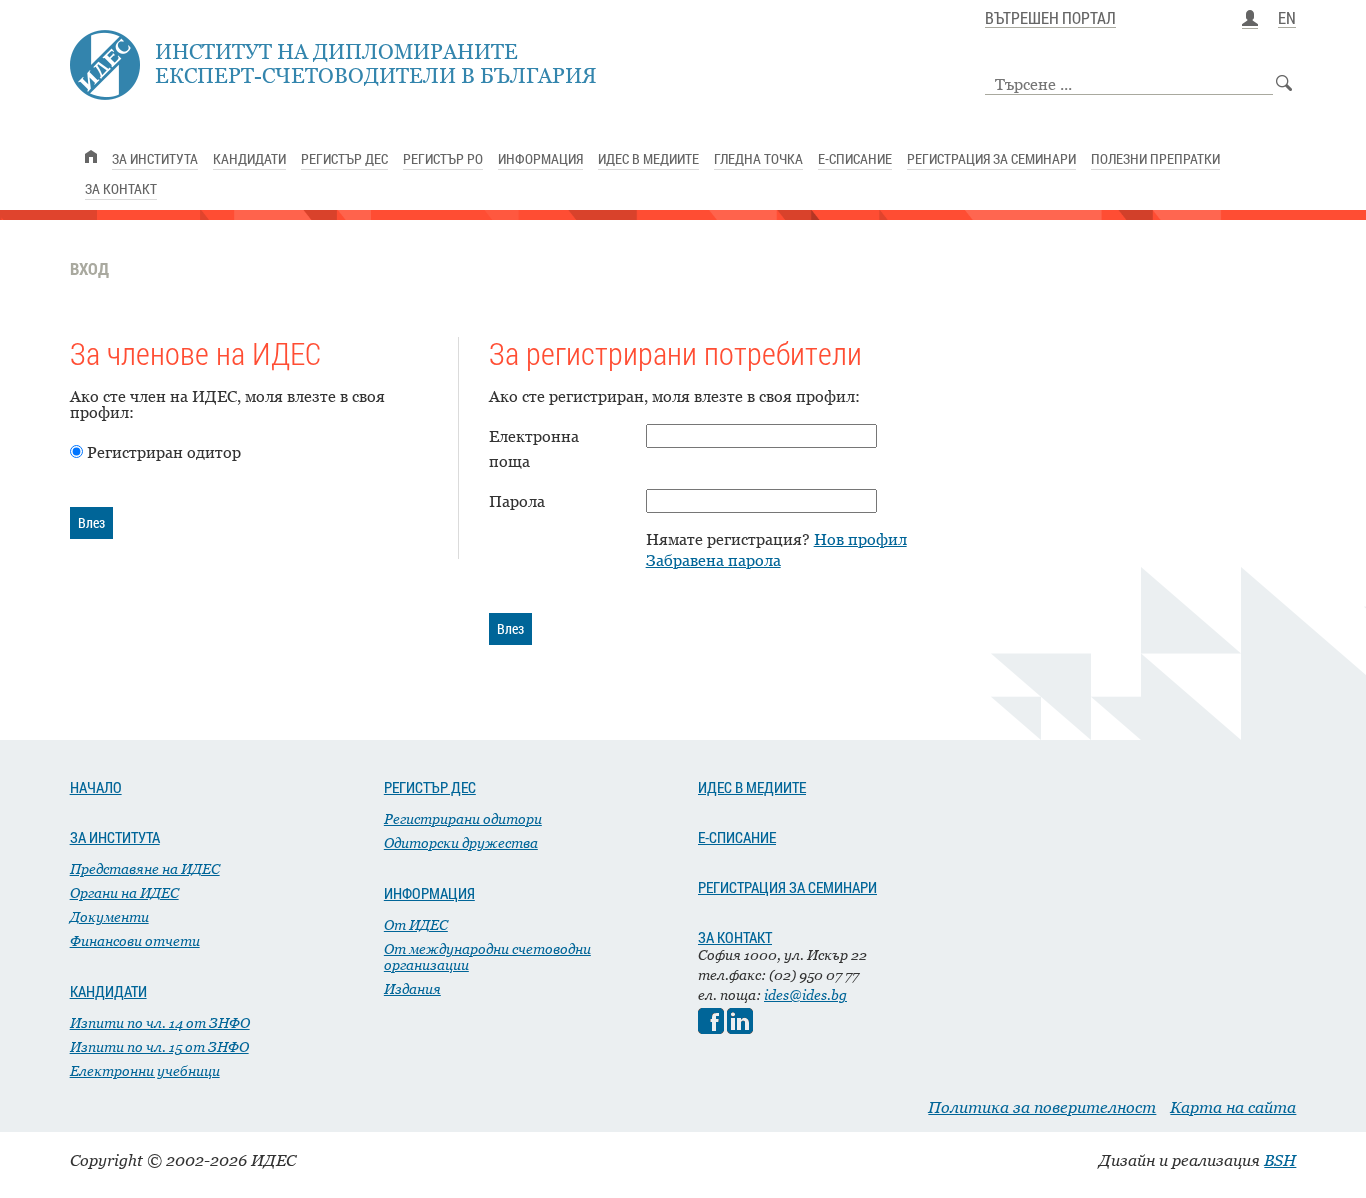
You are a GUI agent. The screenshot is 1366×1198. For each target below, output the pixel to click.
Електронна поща (534, 448)
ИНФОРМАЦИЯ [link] (540, 158)
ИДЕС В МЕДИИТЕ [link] (648, 158)
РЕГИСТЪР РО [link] (443, 158)
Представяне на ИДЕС (145, 868)
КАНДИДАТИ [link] (249, 158)
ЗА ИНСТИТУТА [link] (155, 158)
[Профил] (1250, 19)
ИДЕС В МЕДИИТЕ (752, 787)
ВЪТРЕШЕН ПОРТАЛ (1050, 19)
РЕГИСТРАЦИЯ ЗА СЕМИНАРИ (787, 887)
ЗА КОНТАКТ (735, 937)
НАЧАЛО (96, 787)
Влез (91, 522)
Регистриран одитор (164, 452)
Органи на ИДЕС (124, 892)
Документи (109, 916)
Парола (517, 501)
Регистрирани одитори (463, 818)
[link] (91, 156)
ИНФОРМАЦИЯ (429, 893)
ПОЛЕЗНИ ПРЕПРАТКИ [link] (1155, 158)
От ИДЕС (416, 924)
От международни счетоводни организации (487, 956)
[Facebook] (711, 1028)
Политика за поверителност (1042, 1107)
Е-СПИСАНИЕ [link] (855, 158)
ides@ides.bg (805, 994)
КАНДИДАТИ (108, 991)
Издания (412, 988)
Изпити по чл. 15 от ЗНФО (159, 1046)
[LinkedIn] (740, 1028)
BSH (1280, 1160)
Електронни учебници (145, 1070)
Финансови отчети (135, 940)
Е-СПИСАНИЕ (737, 837)
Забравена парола (713, 560)
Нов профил (860, 539)
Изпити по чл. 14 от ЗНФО (160, 1022)
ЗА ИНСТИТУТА (115, 837)
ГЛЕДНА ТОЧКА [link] (758, 158)
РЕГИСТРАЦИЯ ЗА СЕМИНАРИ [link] (991, 158)
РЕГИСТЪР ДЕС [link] (344, 158)
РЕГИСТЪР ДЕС (430, 787)
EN (1287, 19)
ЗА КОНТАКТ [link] (121, 188)
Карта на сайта (1233, 1107)
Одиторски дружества (461, 842)
